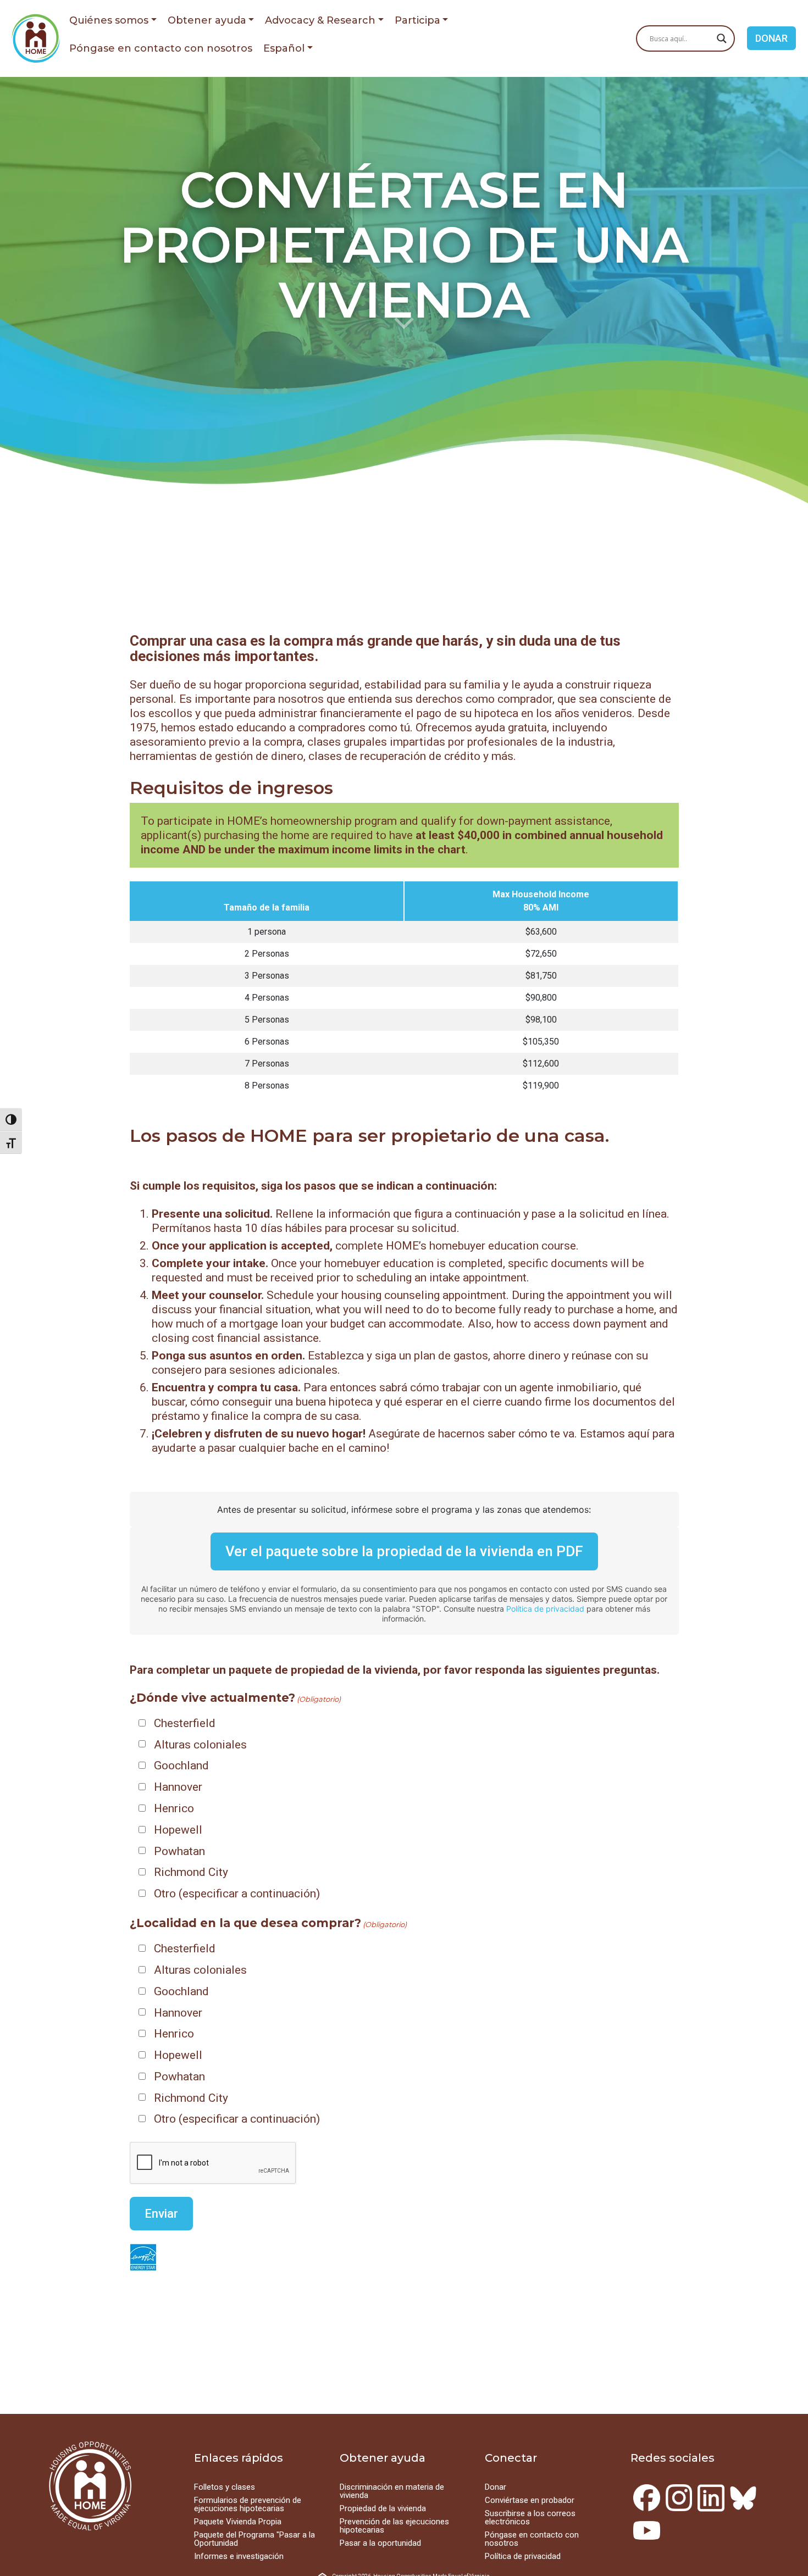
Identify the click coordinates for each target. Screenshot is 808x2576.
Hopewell (178, 1830)
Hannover (178, 1787)
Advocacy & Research (320, 20)
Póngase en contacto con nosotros (161, 48)
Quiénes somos (109, 20)
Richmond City (191, 1872)
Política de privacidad (545, 1609)
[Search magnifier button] (722, 38)
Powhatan (179, 1851)
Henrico (174, 1808)
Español (284, 48)
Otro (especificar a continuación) (237, 1894)
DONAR (771, 38)
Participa (417, 20)
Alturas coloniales (200, 1745)
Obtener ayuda (207, 20)
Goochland (181, 1766)
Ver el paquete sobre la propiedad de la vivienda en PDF (404, 1551)
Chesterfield (185, 1723)
